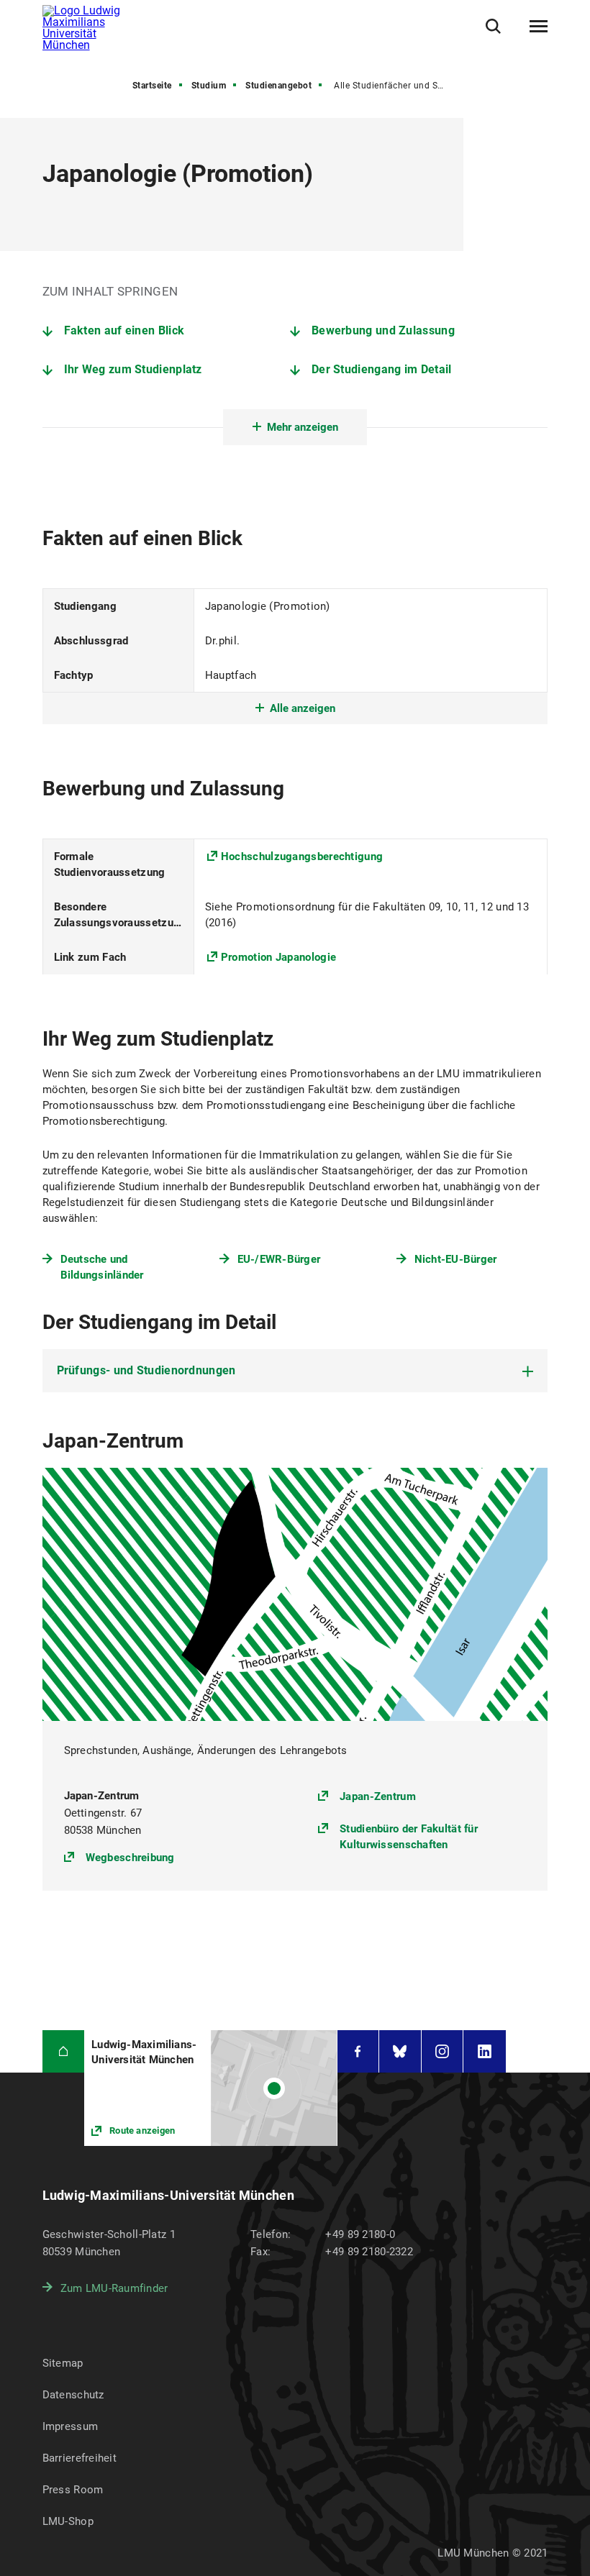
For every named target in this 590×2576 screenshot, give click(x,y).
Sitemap (63, 2363)
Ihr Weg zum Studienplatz (133, 369)
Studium (209, 86)
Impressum (71, 2426)
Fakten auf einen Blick (124, 330)
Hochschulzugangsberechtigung (302, 857)
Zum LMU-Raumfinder (114, 2288)
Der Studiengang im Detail (382, 369)
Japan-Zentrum (378, 1796)
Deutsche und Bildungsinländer (102, 1267)
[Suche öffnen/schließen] (493, 26)
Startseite (152, 86)
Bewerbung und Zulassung (383, 330)
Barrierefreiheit (80, 2458)
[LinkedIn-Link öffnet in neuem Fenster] (485, 2051)
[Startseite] (64, 2051)
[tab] (295, 1371)
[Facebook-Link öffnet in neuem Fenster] (358, 2051)
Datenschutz (73, 2395)
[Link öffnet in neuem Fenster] (210, 2088)
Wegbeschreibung (130, 1857)
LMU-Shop (68, 2521)
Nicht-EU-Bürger (456, 1259)
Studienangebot (278, 86)
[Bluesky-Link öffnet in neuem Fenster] (400, 2051)
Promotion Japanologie (278, 957)
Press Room (73, 2490)
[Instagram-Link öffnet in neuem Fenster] (442, 2051)
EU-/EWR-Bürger (279, 1259)
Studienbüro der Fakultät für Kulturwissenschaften (409, 1837)
